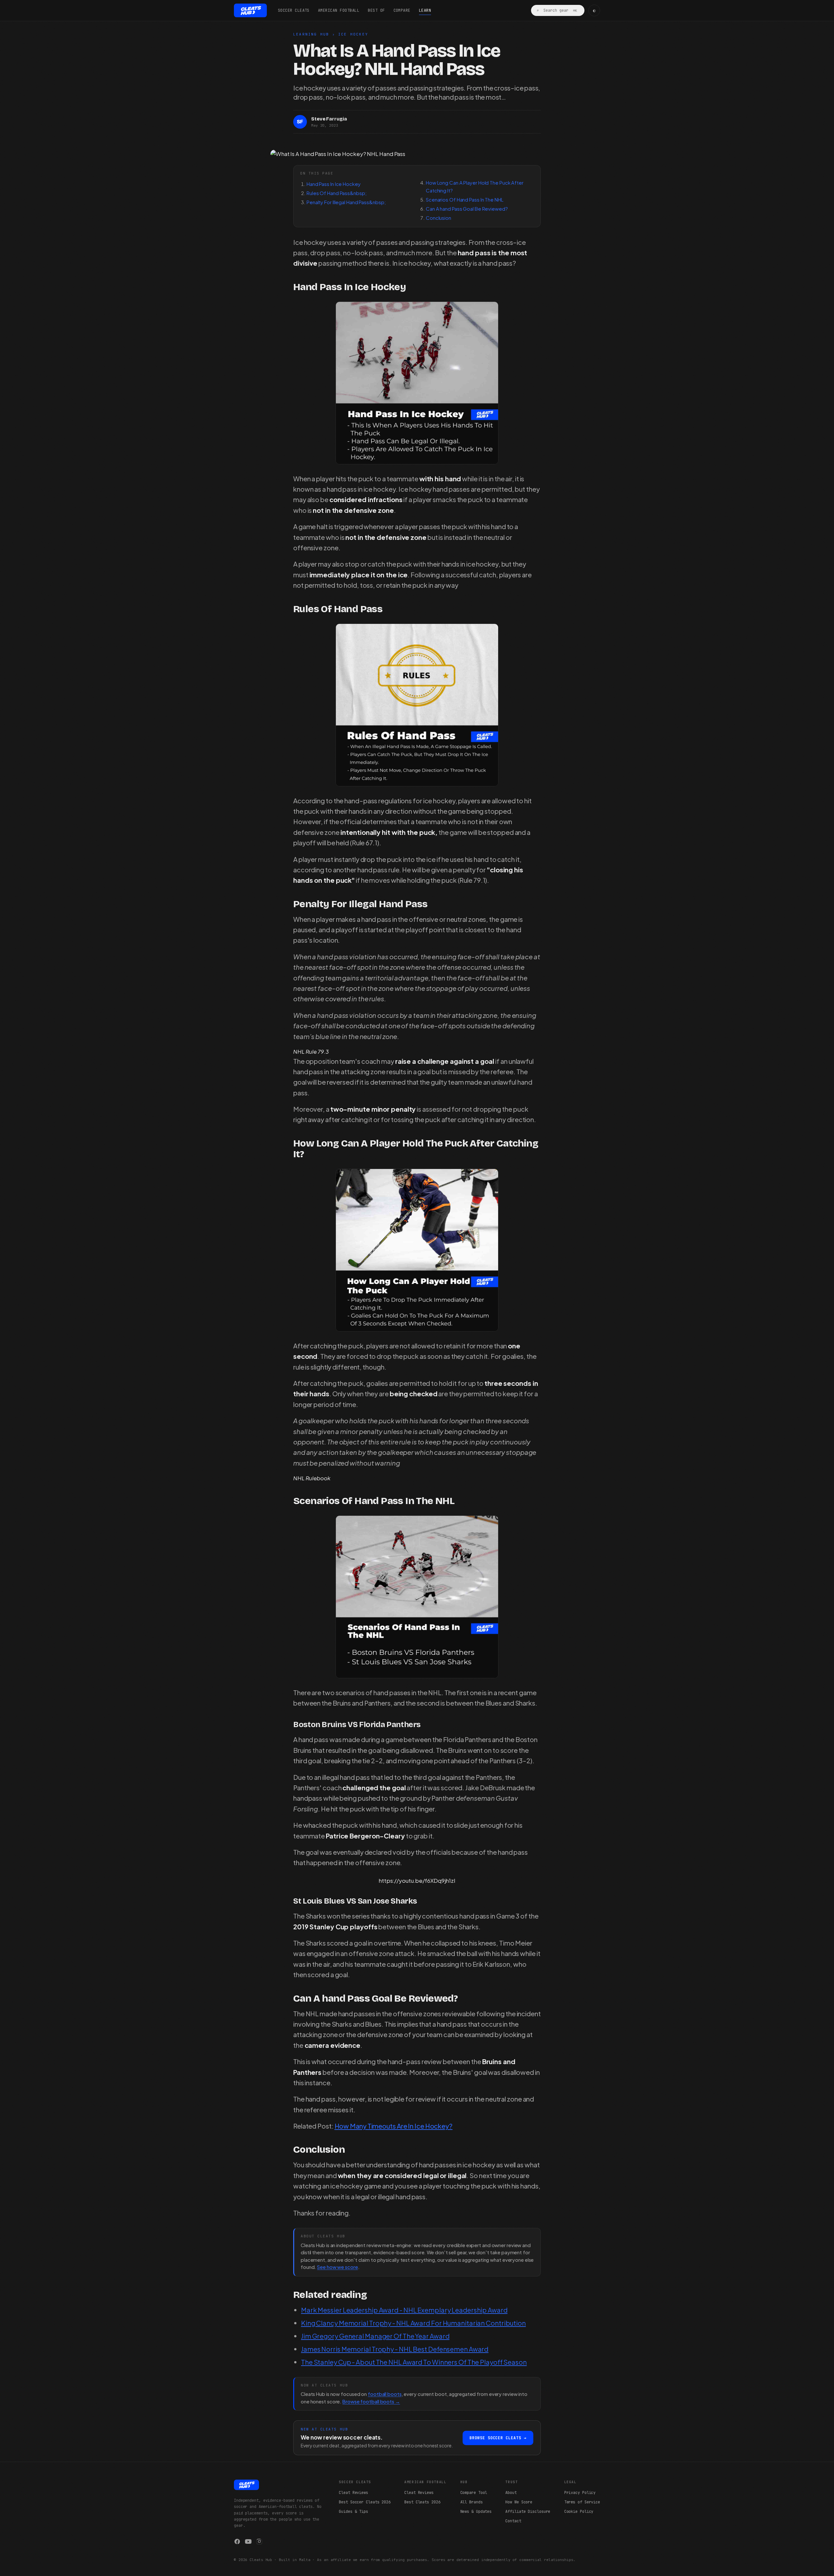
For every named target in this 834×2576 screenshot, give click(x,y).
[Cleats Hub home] (250, 10)
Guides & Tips (353, 2512)
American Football (339, 10)
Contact (513, 2521)
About (511, 2493)
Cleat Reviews (353, 2493)
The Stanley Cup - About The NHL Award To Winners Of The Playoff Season (414, 2362)
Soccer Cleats (294, 10)
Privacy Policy (580, 2493)
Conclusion (439, 218)
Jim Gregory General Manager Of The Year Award (375, 2336)
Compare (402, 10)
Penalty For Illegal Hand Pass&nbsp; (346, 202)
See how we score (337, 2267)
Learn (425, 10)
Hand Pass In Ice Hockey (334, 184)
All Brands (472, 2502)
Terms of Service (582, 2502)
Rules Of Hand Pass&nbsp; (337, 193)
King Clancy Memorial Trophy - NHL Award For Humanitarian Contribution (413, 2323)
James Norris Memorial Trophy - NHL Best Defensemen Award (395, 2349)
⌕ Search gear (557, 10)
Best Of (376, 10)
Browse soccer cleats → (498, 2438)
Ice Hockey (353, 34)
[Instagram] (259, 2541)
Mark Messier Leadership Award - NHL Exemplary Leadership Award (404, 2310)
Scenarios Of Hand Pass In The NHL (465, 199)
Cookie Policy (579, 2512)
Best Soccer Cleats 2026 (365, 2502)
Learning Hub (311, 34)
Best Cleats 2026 (422, 2502)
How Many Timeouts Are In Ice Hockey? (394, 2126)
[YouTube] (248, 2541)
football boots (385, 2394)
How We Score (519, 2502)
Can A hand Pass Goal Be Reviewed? (467, 209)
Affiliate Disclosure (528, 2512)
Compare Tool (474, 2493)
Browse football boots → (371, 2401)
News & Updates (476, 2512)
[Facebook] (237, 2541)
